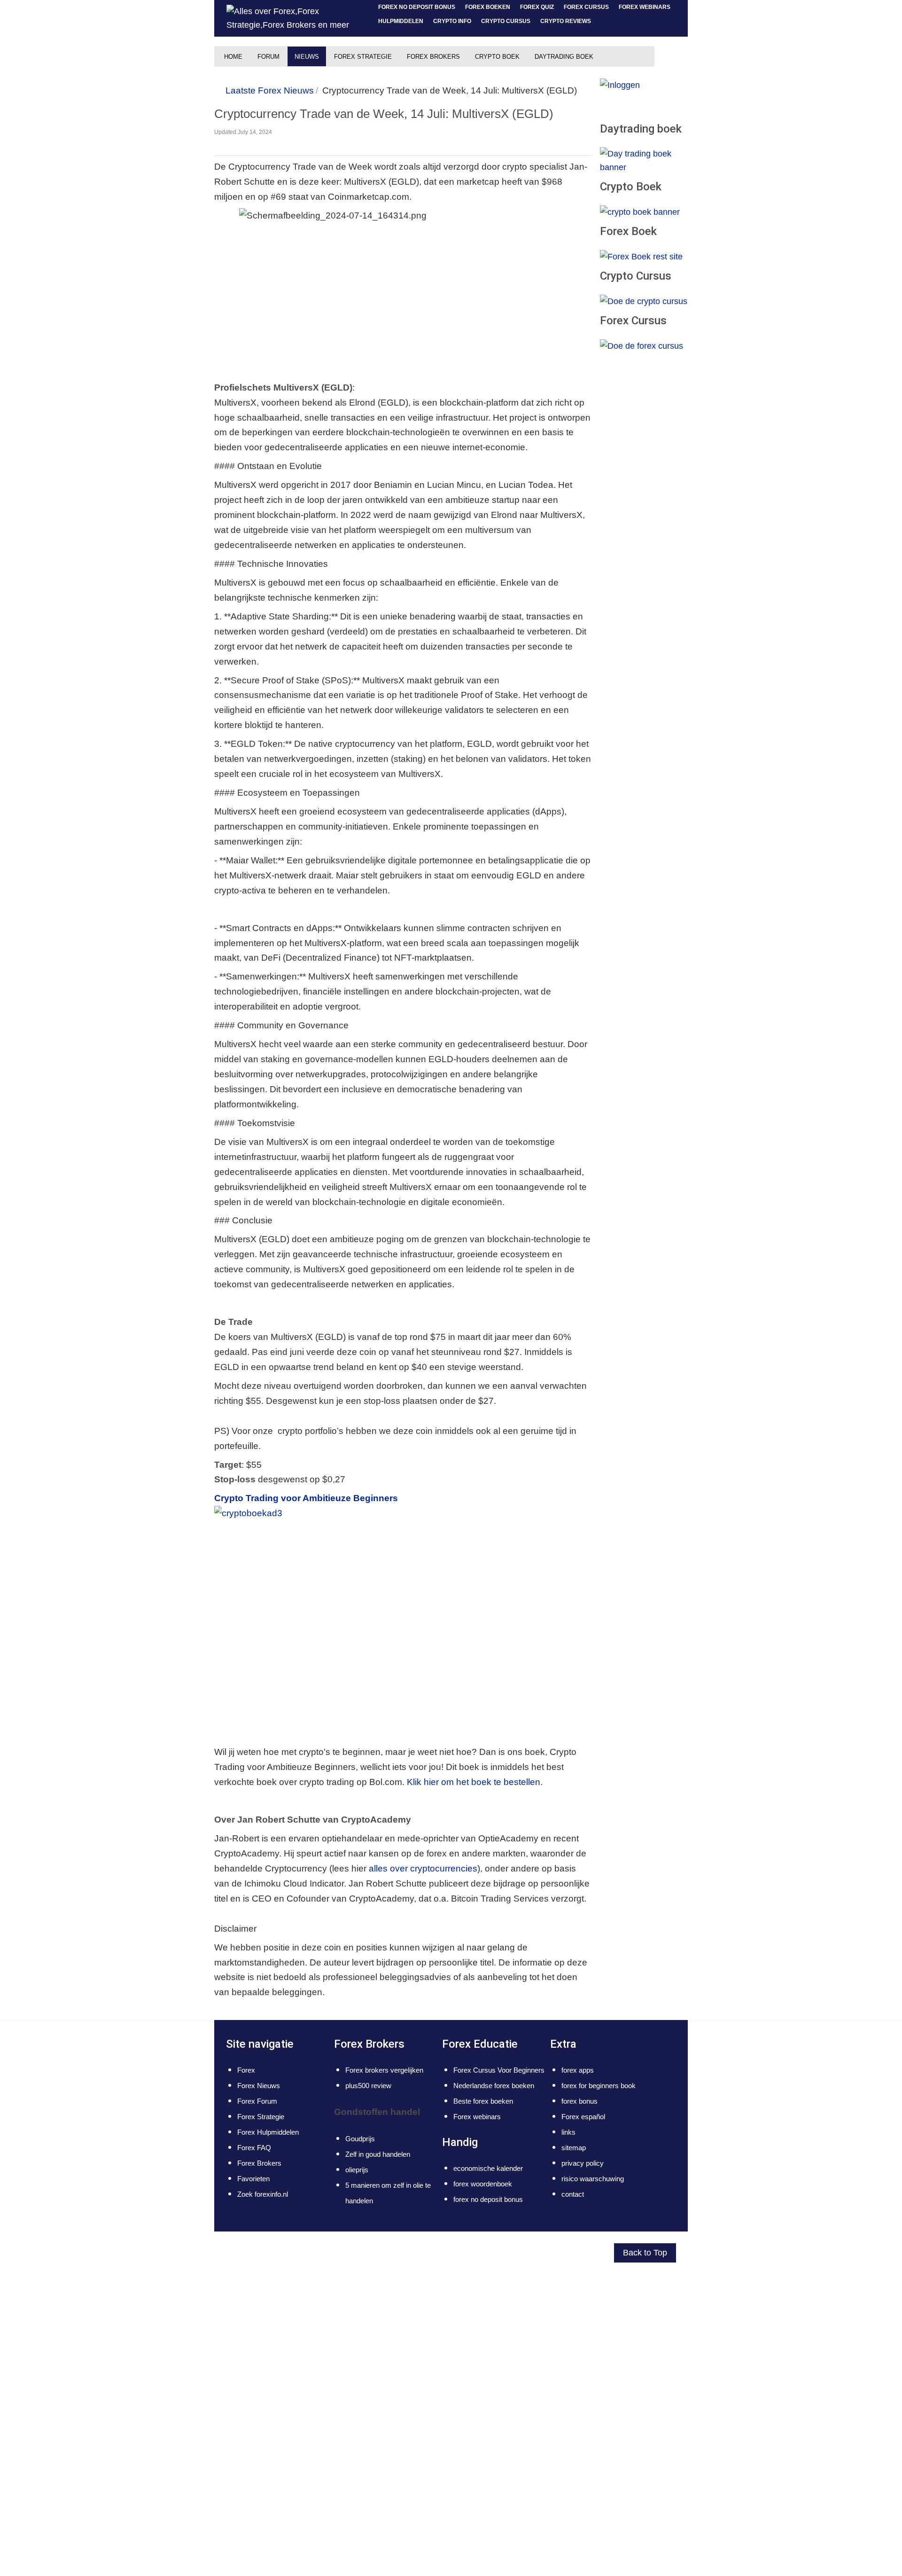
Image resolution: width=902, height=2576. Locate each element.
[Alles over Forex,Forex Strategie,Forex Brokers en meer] (292, 18)
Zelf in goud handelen (378, 2154)
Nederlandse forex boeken (494, 2086)
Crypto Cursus (506, 21)
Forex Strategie (261, 2117)
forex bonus (579, 2101)
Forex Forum (257, 2101)
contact (573, 2194)
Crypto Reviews (566, 21)
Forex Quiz (537, 7)
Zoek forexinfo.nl (263, 2194)
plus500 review (368, 2086)
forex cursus (586, 7)
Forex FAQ (254, 2148)
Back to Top (645, 2253)
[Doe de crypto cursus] (644, 301)
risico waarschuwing (593, 2179)
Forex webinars (645, 7)
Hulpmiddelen (401, 21)
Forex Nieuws (259, 2086)
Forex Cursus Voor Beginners (499, 2070)
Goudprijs (360, 2139)
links (568, 2132)
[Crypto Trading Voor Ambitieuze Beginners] (285, 1622)
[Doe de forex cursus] (642, 345)
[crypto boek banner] (640, 212)
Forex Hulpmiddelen (268, 2132)
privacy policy (583, 2163)
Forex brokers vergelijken (384, 2070)
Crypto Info (452, 21)
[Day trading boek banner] (644, 160)
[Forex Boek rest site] (641, 256)
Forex (246, 2070)
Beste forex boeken (483, 2101)
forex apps (578, 2070)
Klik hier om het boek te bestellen (474, 1782)
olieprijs (357, 2170)
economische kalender (488, 2168)
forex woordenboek (483, 2184)
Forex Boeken (488, 7)
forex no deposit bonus (417, 7)
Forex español (583, 2117)
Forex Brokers (259, 2163)
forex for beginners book (599, 2086)
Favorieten (253, 2179)
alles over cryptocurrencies (423, 1868)
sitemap (574, 2148)
